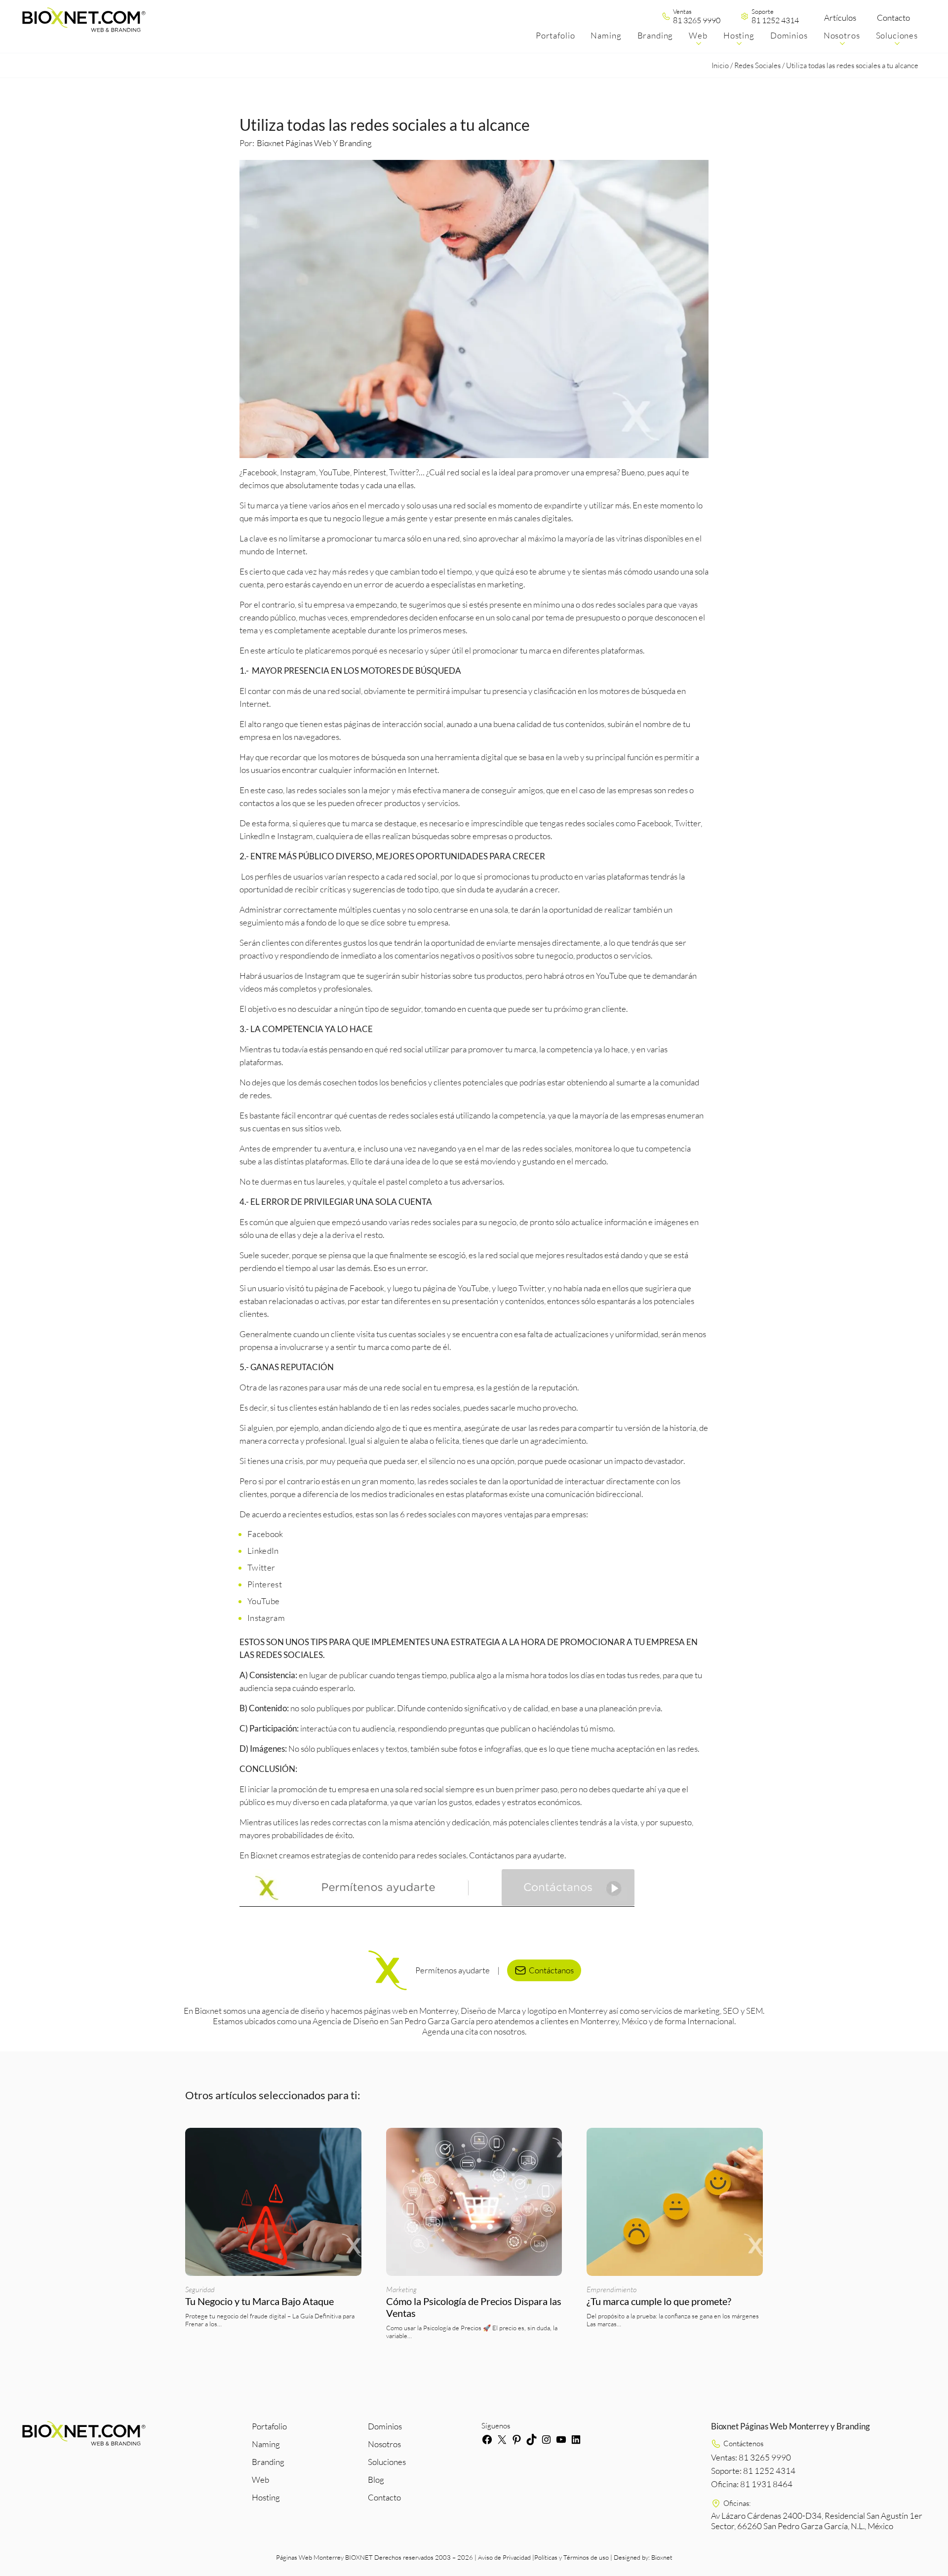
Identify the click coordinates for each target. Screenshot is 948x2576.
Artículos (840, 18)
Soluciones (387, 2462)
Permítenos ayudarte (453, 1970)
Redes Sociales (757, 65)
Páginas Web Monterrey (310, 2557)
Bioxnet (662, 2557)
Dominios (385, 2426)
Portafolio (269, 2426)
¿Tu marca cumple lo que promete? (660, 2301)
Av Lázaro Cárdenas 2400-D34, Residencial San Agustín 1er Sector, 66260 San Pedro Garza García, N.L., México (817, 2521)
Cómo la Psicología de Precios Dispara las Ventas (474, 2307)
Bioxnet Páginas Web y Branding (314, 143)
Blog (376, 2480)
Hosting (266, 2497)
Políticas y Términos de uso (572, 2557)
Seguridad (200, 2289)
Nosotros (384, 2444)
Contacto (893, 18)
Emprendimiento (612, 2289)
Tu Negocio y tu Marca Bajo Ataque (259, 2301)
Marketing (401, 2289)
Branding (268, 2462)
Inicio (720, 65)
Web (260, 2480)
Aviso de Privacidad (504, 2557)
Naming (266, 2444)
